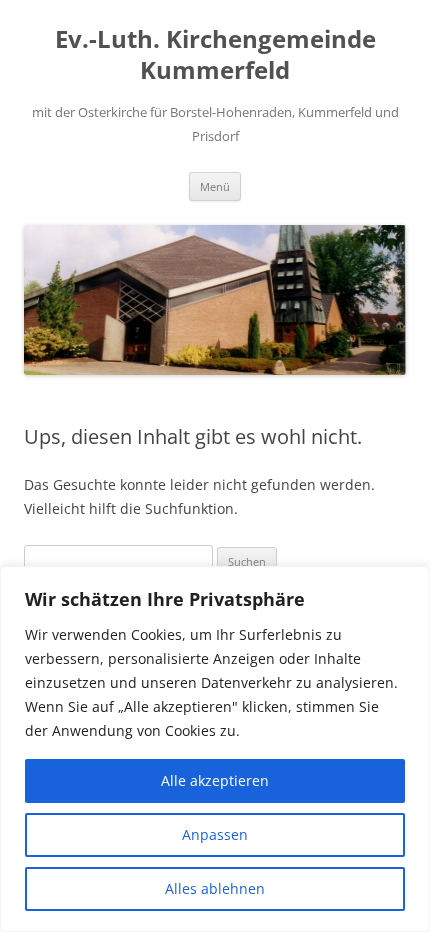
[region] (215, 749)
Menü (215, 186)
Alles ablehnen (215, 888)
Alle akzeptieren (215, 780)
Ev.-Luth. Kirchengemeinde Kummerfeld (215, 55)
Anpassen (215, 834)
